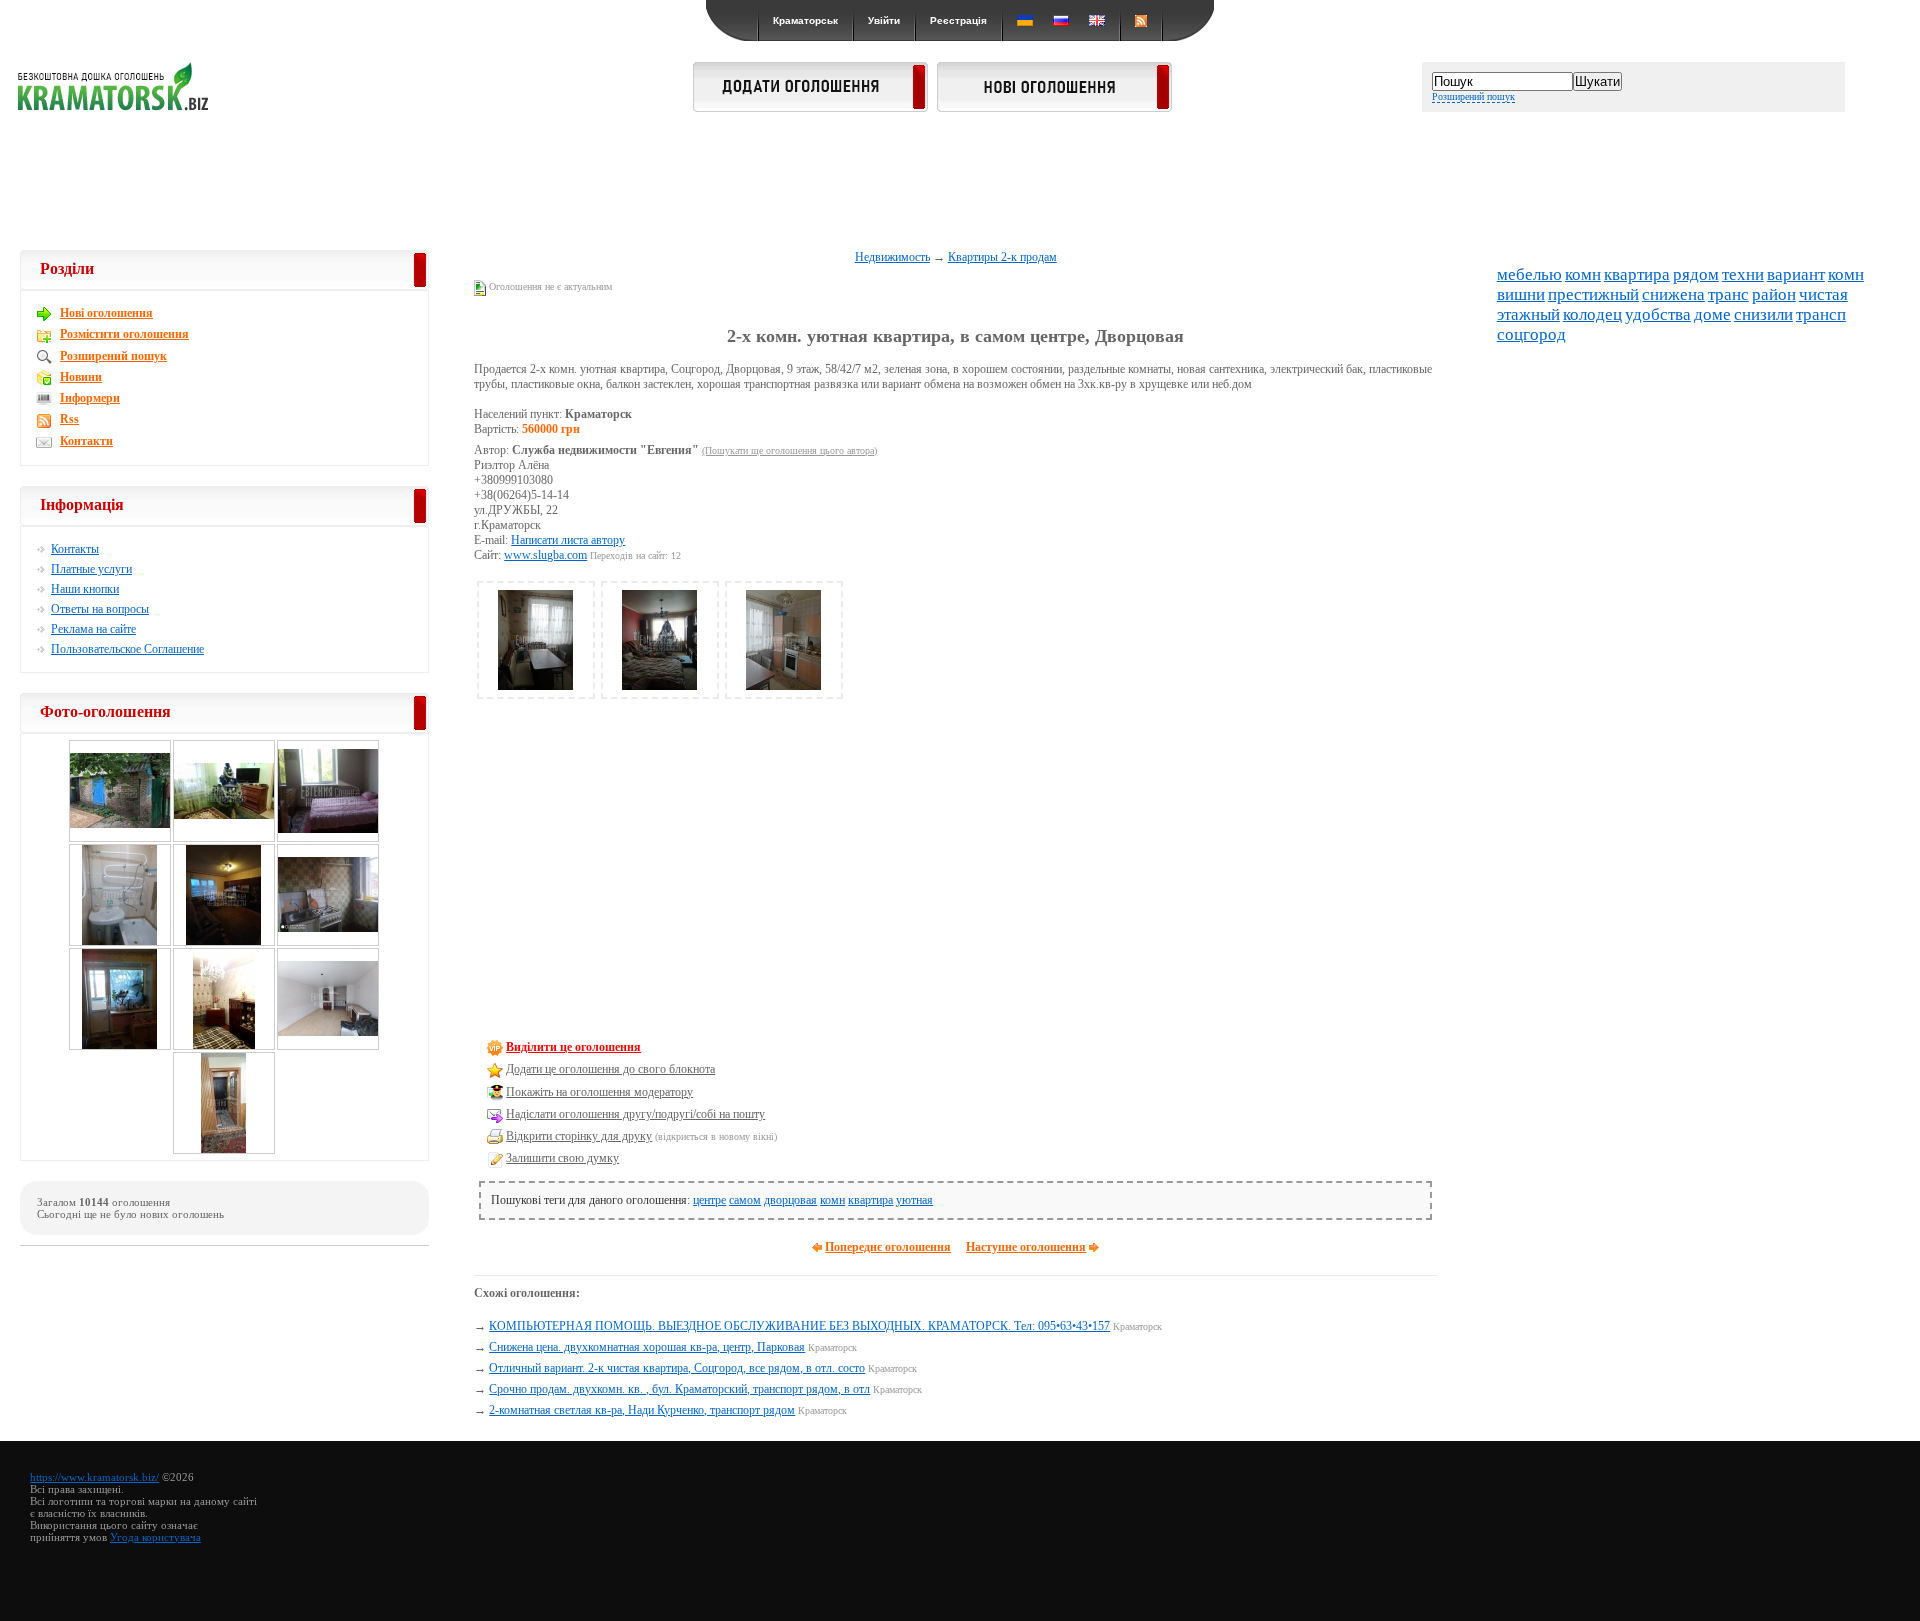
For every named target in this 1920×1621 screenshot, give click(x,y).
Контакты (75, 549)
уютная (914, 1200)
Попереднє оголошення (888, 1247)
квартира (870, 1200)
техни (1743, 274)
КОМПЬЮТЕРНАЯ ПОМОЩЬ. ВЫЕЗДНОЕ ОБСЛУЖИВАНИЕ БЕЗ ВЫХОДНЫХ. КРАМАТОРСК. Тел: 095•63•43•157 (799, 1326)
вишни (1521, 294)
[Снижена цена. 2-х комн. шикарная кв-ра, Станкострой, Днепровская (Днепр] (120, 1047)
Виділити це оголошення (573, 1047)
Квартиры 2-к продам (1002, 257)
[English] (1097, 20)
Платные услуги (91, 569)
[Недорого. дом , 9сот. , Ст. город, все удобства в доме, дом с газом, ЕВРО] (224, 1151)
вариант (1796, 274)
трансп (1821, 314)
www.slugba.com (545, 555)
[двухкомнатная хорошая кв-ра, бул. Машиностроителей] (224, 943)
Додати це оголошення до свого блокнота (610, 1069)
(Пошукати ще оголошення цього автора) (789, 450)
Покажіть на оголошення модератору (599, 1092)
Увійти (884, 20)
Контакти (86, 441)
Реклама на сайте (93, 629)
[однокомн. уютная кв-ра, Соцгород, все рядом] (328, 943)
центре (709, 1200)
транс (1728, 294)
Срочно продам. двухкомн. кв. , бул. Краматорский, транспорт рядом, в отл (679, 1389)
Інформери (90, 398)
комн (832, 1200)
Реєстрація (958, 20)
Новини (81, 377)
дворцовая (790, 1200)
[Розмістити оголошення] (810, 106)
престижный (1593, 294)
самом (745, 1200)
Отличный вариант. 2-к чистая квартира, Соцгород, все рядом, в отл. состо (677, 1368)
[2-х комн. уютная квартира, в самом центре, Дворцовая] (536, 686)
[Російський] (1061, 20)
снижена (1673, 294)
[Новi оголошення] (1054, 106)
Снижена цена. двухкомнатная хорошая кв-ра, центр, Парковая (647, 1347)
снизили (1763, 314)
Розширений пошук (1473, 96)
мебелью (1529, 274)
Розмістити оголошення (124, 334)
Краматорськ (805, 20)
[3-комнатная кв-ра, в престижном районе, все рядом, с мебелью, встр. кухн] (328, 1047)
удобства (1658, 314)
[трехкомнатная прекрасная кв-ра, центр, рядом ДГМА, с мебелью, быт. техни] (120, 943)
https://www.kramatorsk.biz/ (94, 1477)
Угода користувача (155, 1537)
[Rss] (1141, 20)
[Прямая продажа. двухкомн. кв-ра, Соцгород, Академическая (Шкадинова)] (328, 839)
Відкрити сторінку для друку (579, 1136)
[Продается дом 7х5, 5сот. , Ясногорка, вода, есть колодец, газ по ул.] (120, 839)
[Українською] (1025, 20)
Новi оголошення (106, 313)
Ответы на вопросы (100, 609)
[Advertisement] (960, 182)
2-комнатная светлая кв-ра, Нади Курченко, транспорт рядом (642, 1410)
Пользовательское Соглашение (127, 649)
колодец (1592, 314)
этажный (1528, 314)
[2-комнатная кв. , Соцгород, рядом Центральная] (224, 1047)
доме (1712, 314)
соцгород (1531, 334)
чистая (1823, 294)
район (1774, 294)
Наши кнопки (85, 589)
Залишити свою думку (562, 1158)
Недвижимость (892, 257)
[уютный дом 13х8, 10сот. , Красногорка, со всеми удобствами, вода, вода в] (224, 839)
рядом (1696, 274)
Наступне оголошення (1026, 1247)
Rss (69, 419)
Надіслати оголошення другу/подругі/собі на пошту (635, 1114)
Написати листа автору (568, 540)
